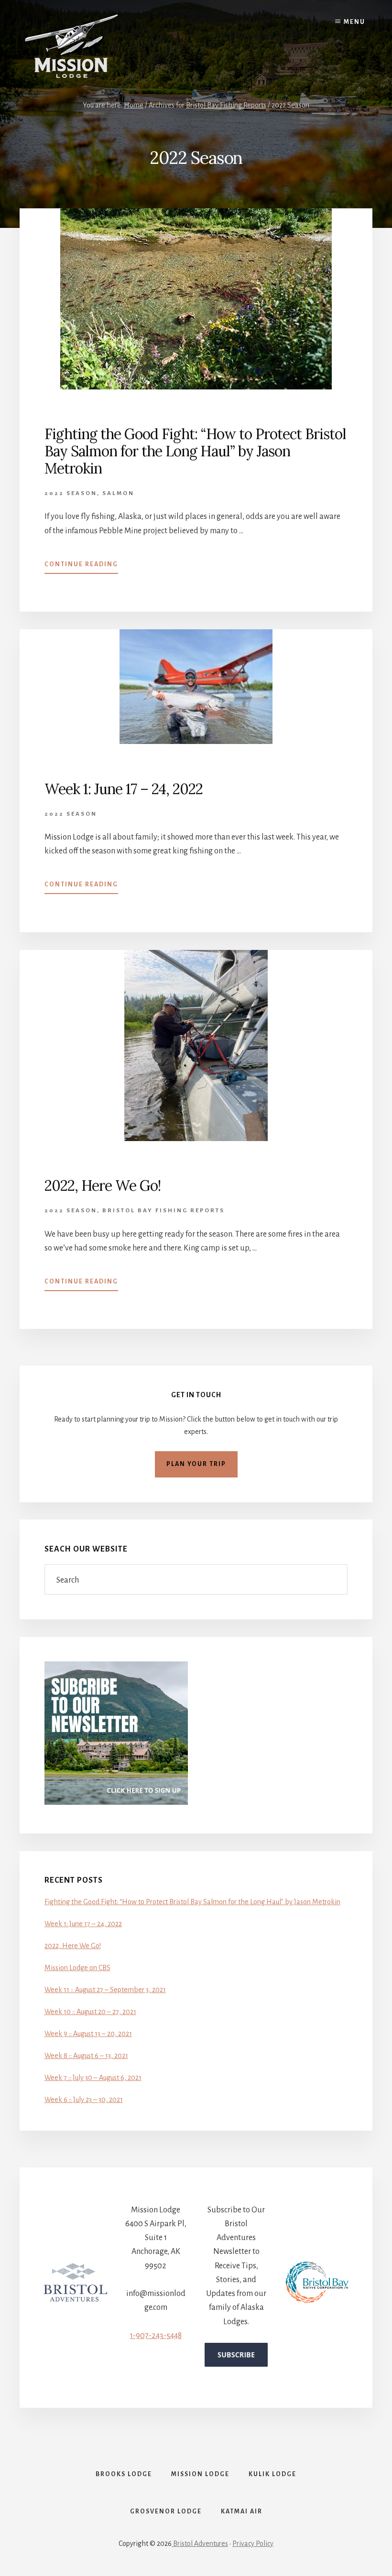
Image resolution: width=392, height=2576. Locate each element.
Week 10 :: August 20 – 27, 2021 (90, 2012)
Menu (354, 22)
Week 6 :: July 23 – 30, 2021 (84, 2100)
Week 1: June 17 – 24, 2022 (124, 789)
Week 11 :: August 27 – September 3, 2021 (105, 1990)
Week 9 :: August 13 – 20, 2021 (88, 2034)
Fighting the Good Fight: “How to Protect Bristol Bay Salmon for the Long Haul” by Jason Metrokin (195, 451)
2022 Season (71, 493)
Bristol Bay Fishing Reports (163, 1211)
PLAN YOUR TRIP (196, 1464)
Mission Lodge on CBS (77, 1968)
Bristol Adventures (200, 2544)
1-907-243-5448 (156, 2336)
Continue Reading (81, 567)
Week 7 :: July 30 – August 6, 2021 (93, 2078)
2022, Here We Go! (103, 1186)
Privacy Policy (253, 2544)
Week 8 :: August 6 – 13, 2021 (86, 2056)
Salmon (118, 493)
